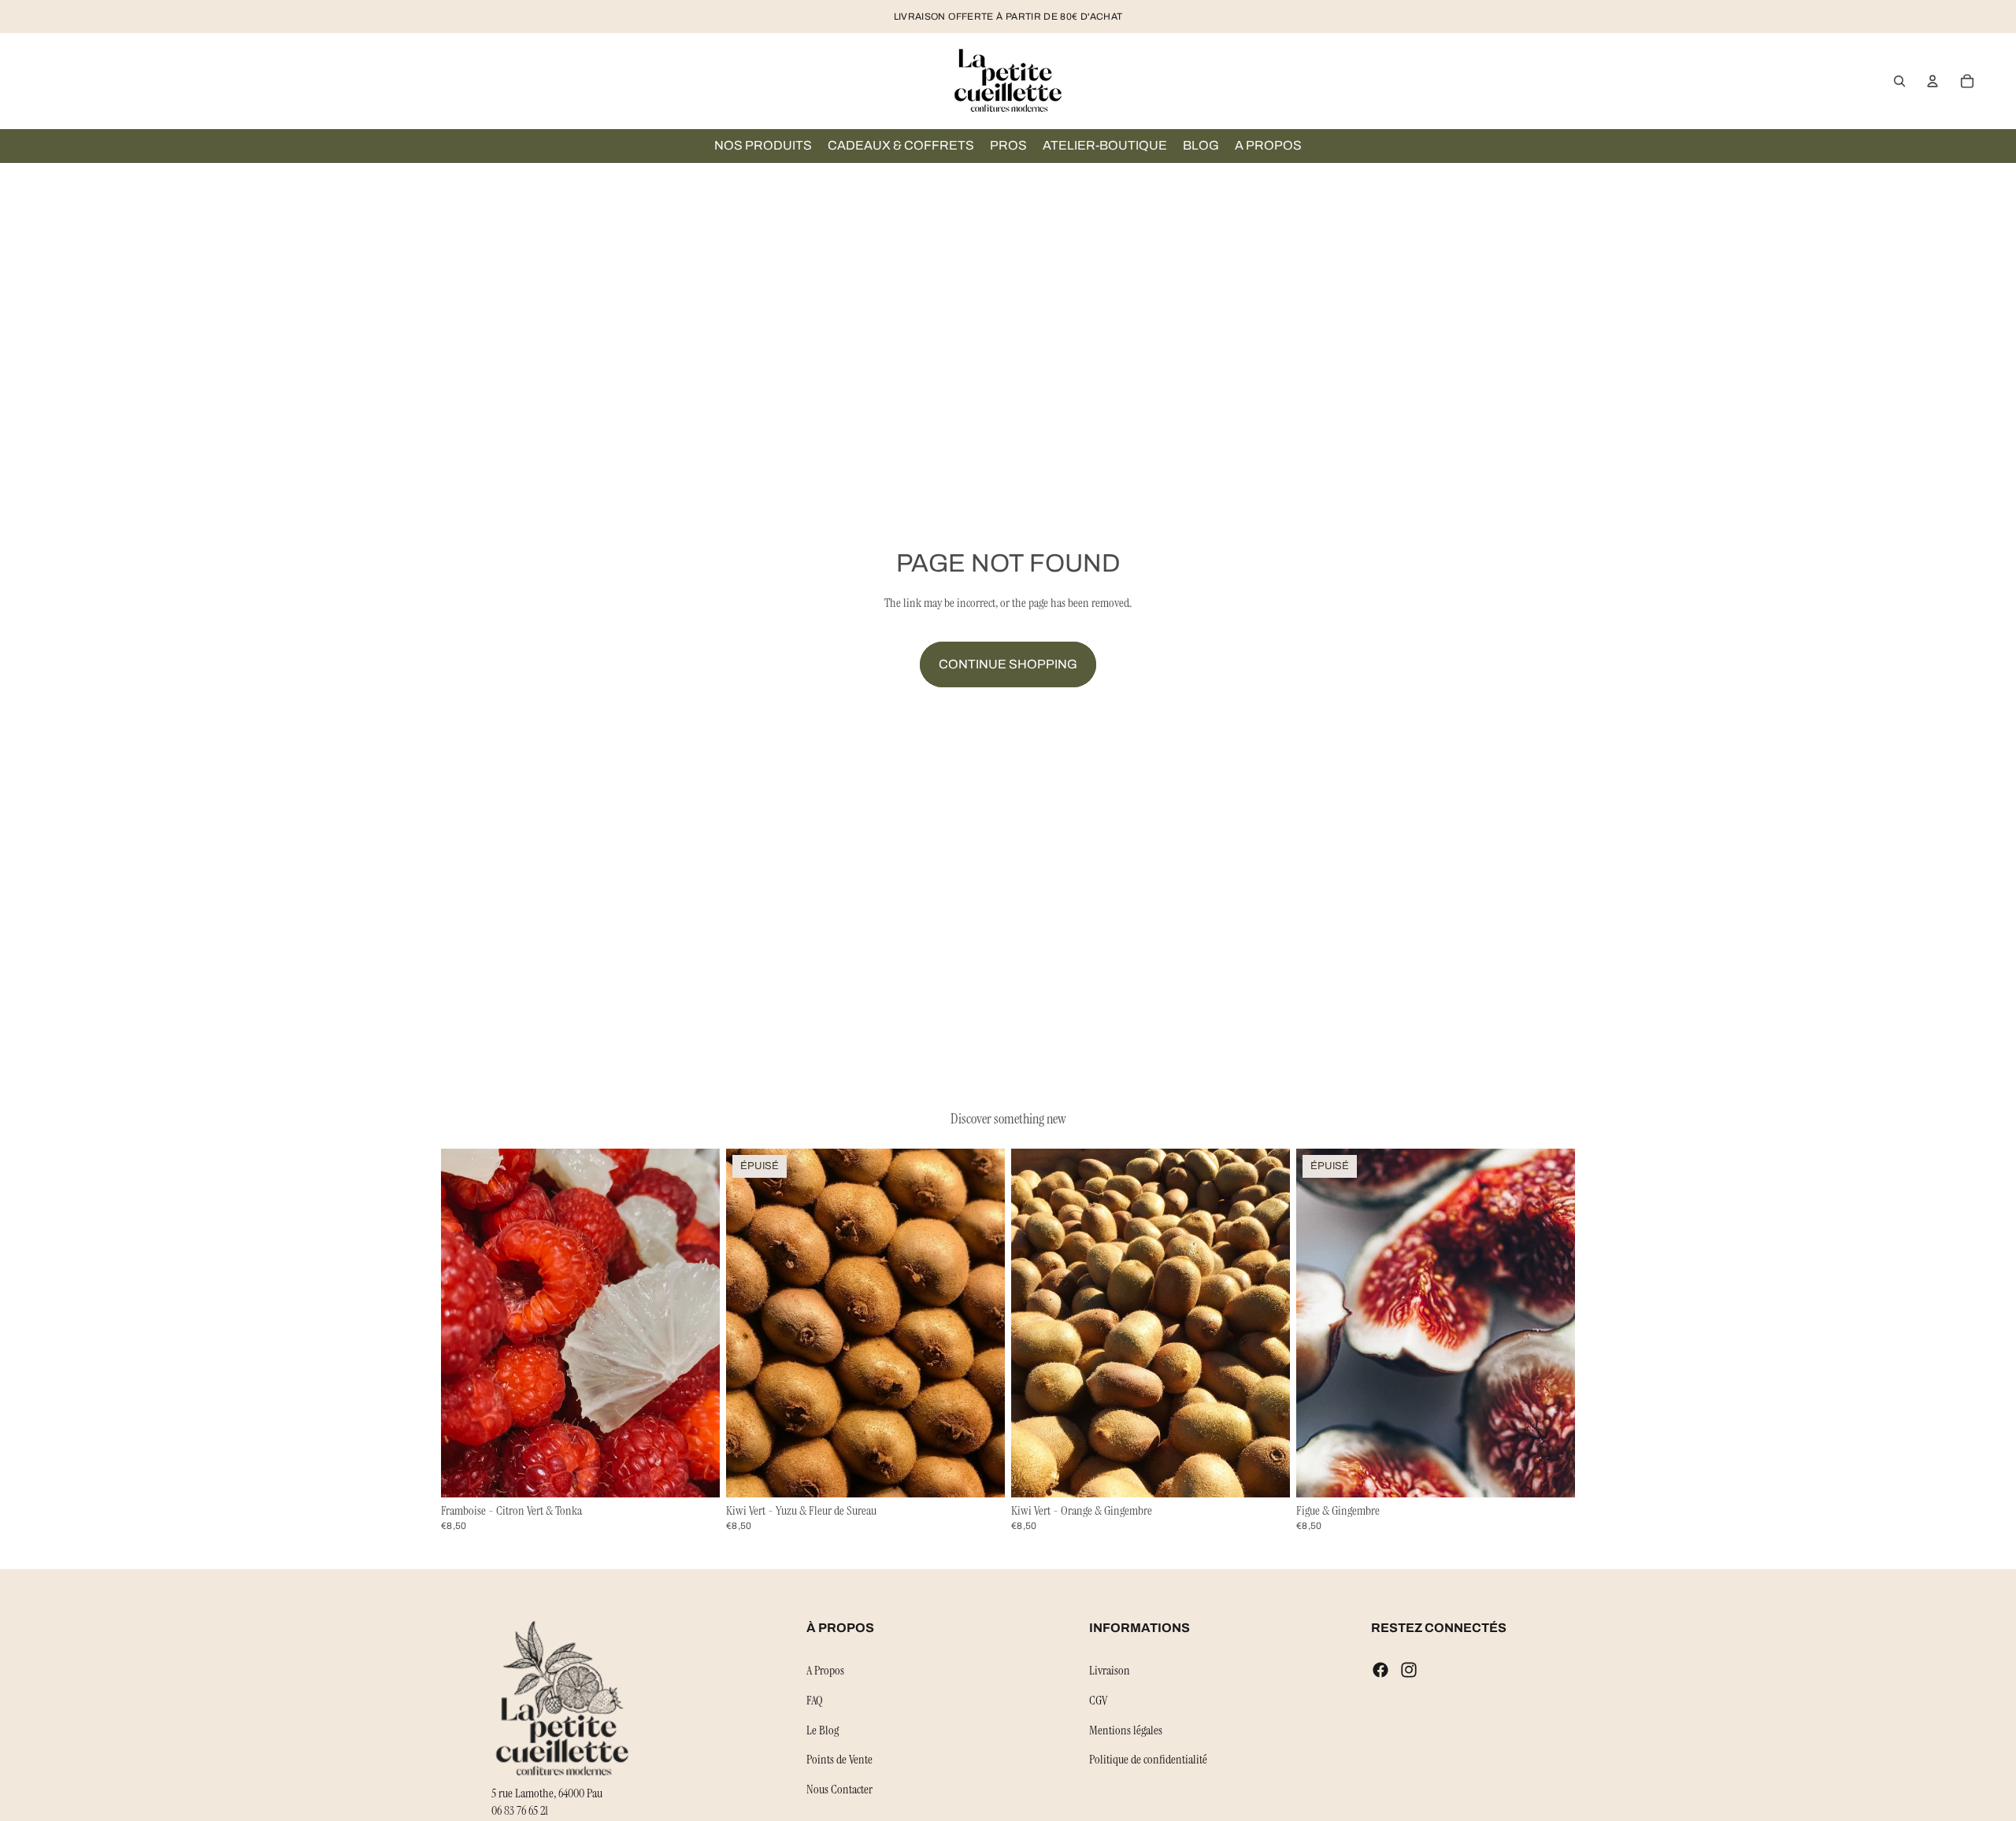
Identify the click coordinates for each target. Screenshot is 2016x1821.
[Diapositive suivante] (696, 1323)
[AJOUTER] (695, 1473)
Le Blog (823, 1729)
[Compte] (1933, 81)
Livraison (1110, 1670)
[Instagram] (1409, 1670)
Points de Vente (839, 1759)
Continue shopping (1008, 664)
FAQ (815, 1700)
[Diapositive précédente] (465, 1323)
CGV (1098, 1700)
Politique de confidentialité (1148, 1759)
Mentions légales (1126, 1729)
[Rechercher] (1899, 81)
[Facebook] (1380, 1670)
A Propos (825, 1670)
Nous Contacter (839, 1788)
